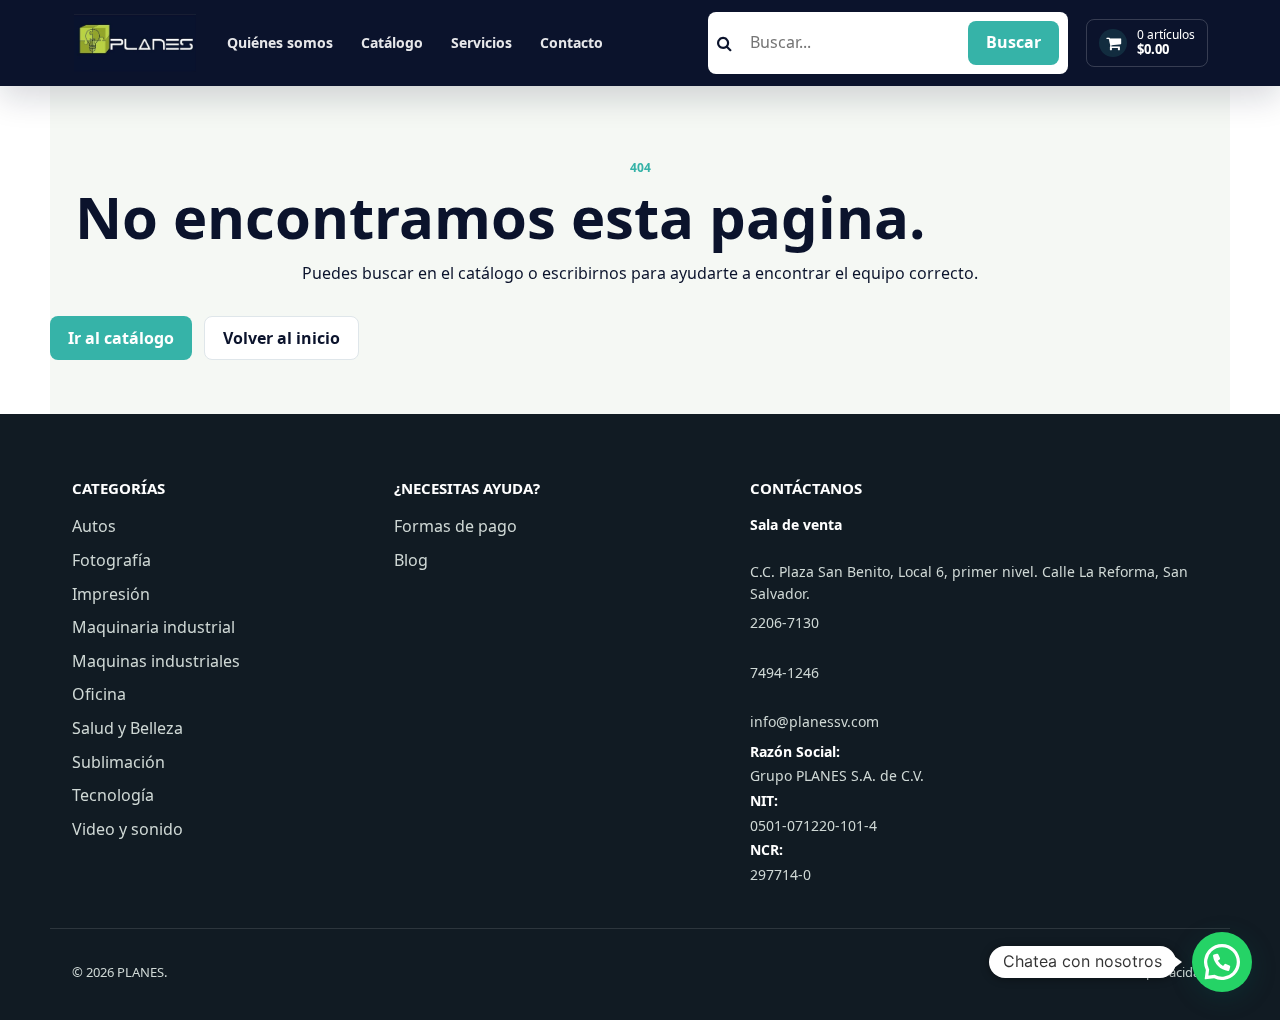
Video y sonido (127, 829)
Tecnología (113, 795)
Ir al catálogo (121, 338)
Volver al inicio (281, 338)
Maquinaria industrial (153, 627)
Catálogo (392, 42)
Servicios (481, 42)
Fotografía (111, 560)
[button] (1222, 962)
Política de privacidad (1145, 972)
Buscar (1013, 42)
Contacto (571, 42)
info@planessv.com (814, 721)
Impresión (111, 594)
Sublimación (118, 762)
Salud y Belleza (127, 728)
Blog (411, 560)
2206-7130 (784, 622)
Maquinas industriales (156, 661)
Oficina (99, 694)
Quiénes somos (280, 42)
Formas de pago (455, 526)
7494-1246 (784, 672)
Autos (94, 526)
